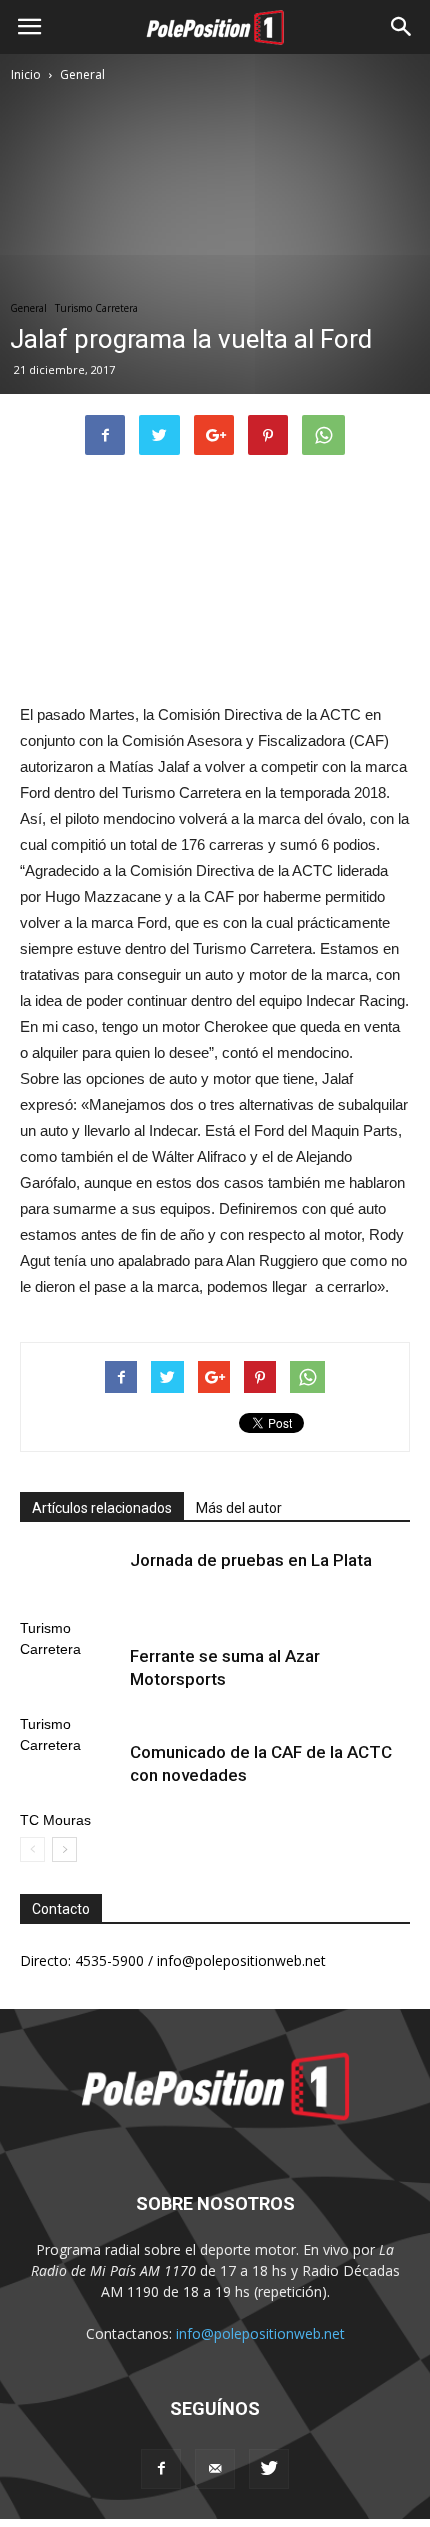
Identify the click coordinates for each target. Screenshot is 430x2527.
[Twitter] (269, 2469)
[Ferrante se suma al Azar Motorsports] (70, 1679)
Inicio (26, 74)
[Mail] (215, 2469)
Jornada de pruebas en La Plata (251, 1560)
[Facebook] (161, 2469)
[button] (402, 27)
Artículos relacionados (102, 1508)
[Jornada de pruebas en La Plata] (70, 1583)
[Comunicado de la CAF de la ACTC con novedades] (70, 1775)
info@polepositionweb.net (260, 2333)
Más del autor (239, 1508)
